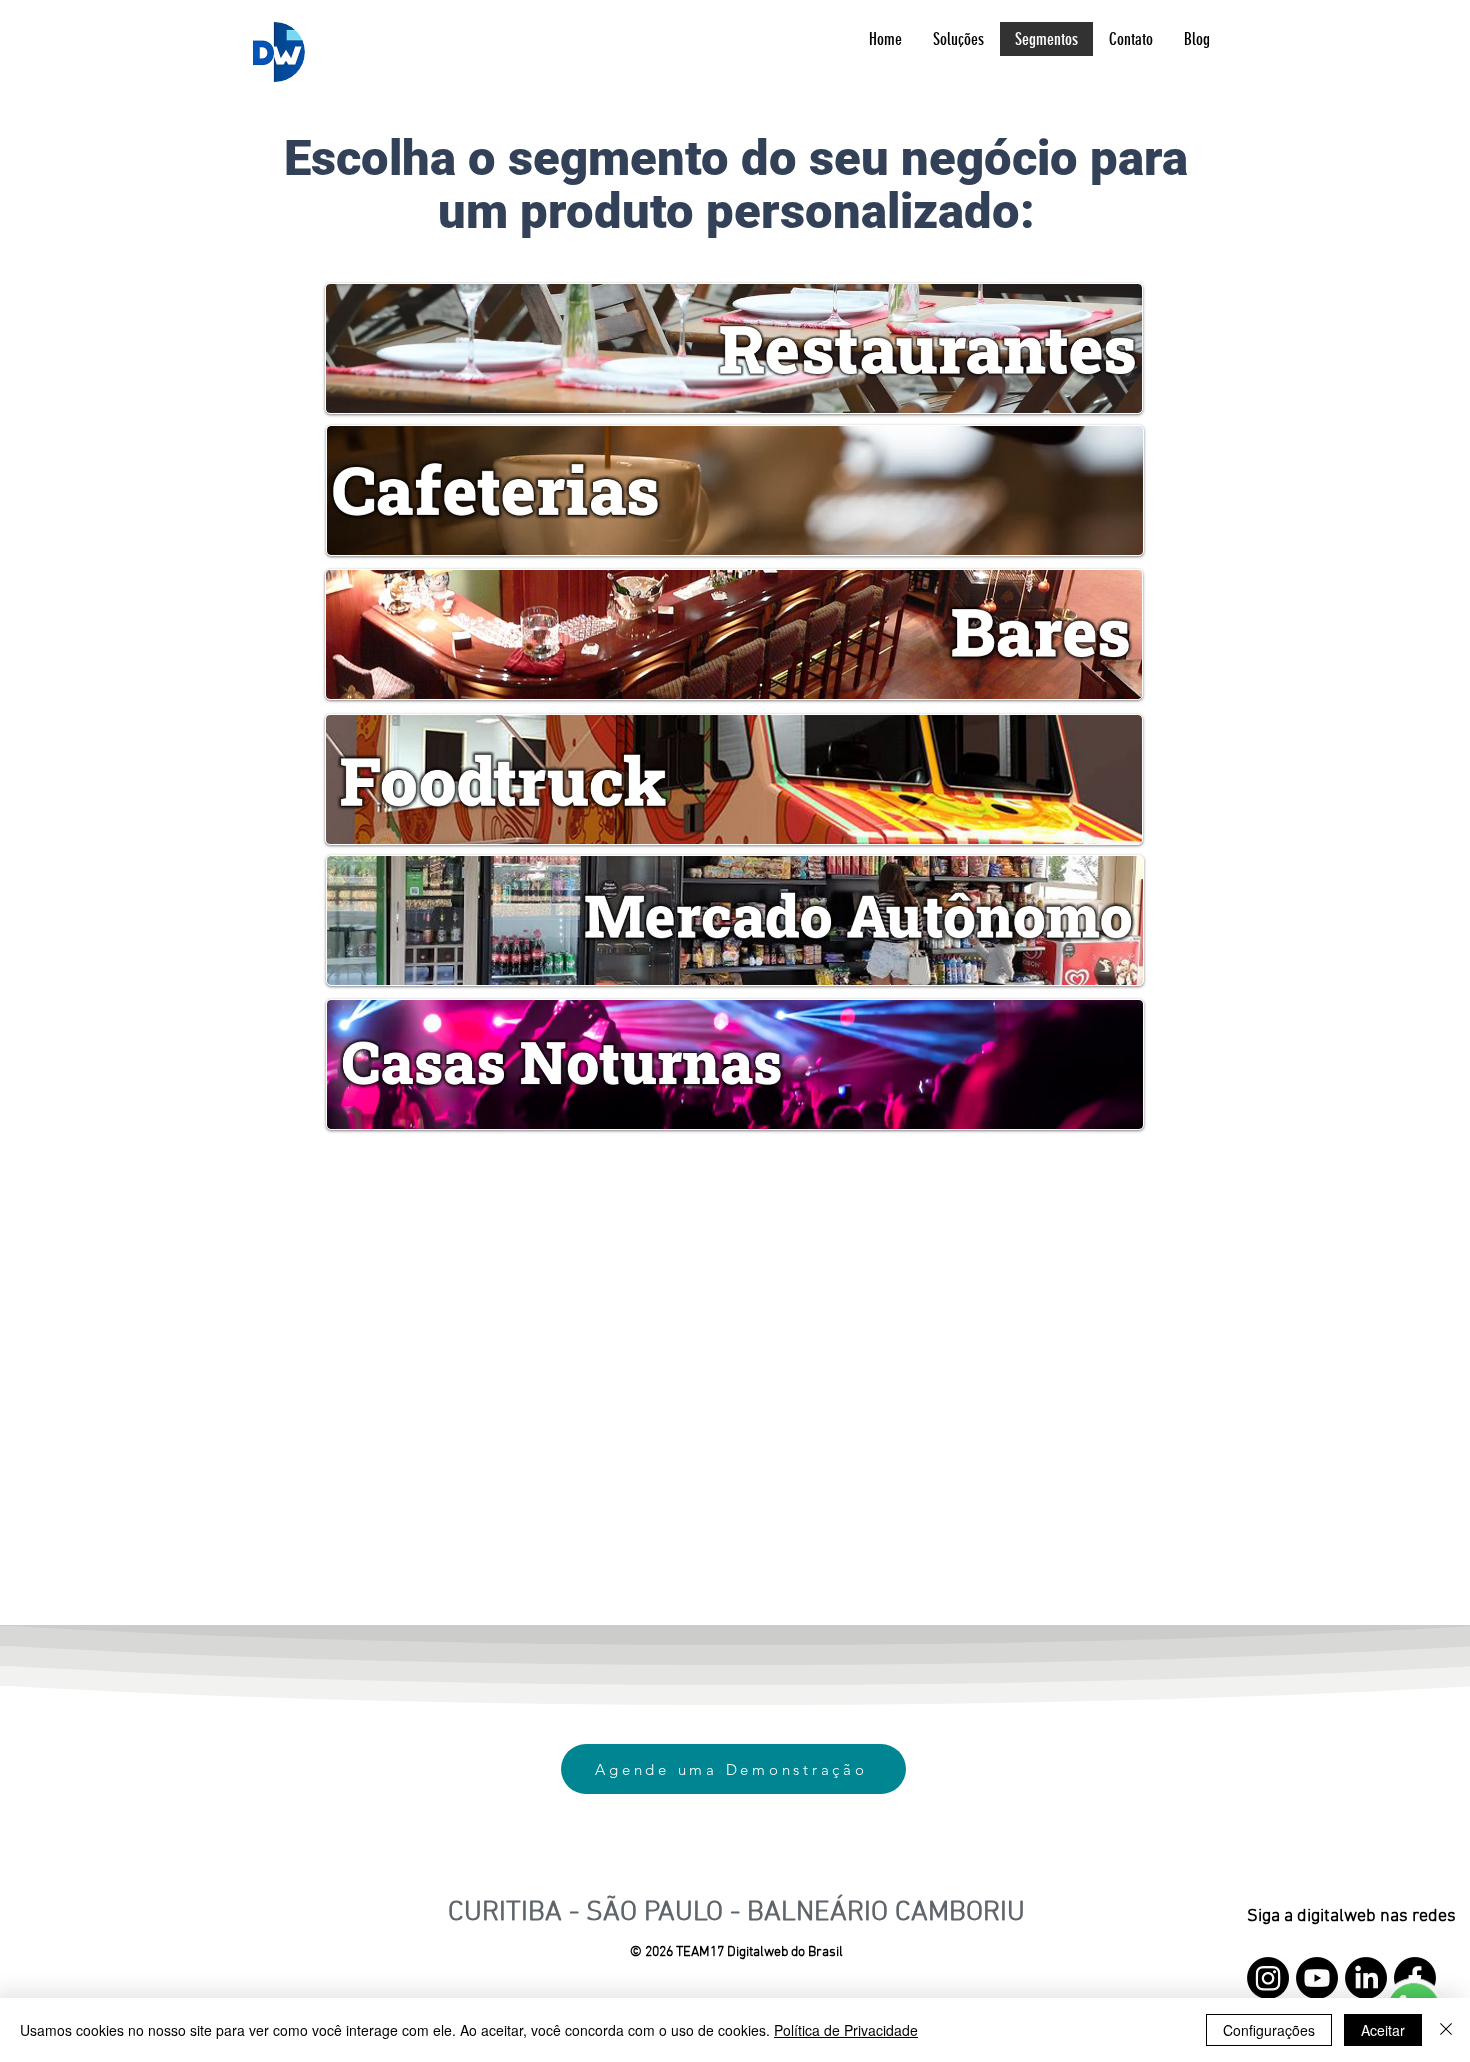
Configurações (1269, 2030)
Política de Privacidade (846, 2030)
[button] (958, 39)
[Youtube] (1317, 1978)
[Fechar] (1446, 2030)
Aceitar (1383, 2030)
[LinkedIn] (1366, 1978)
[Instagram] (1268, 1978)
